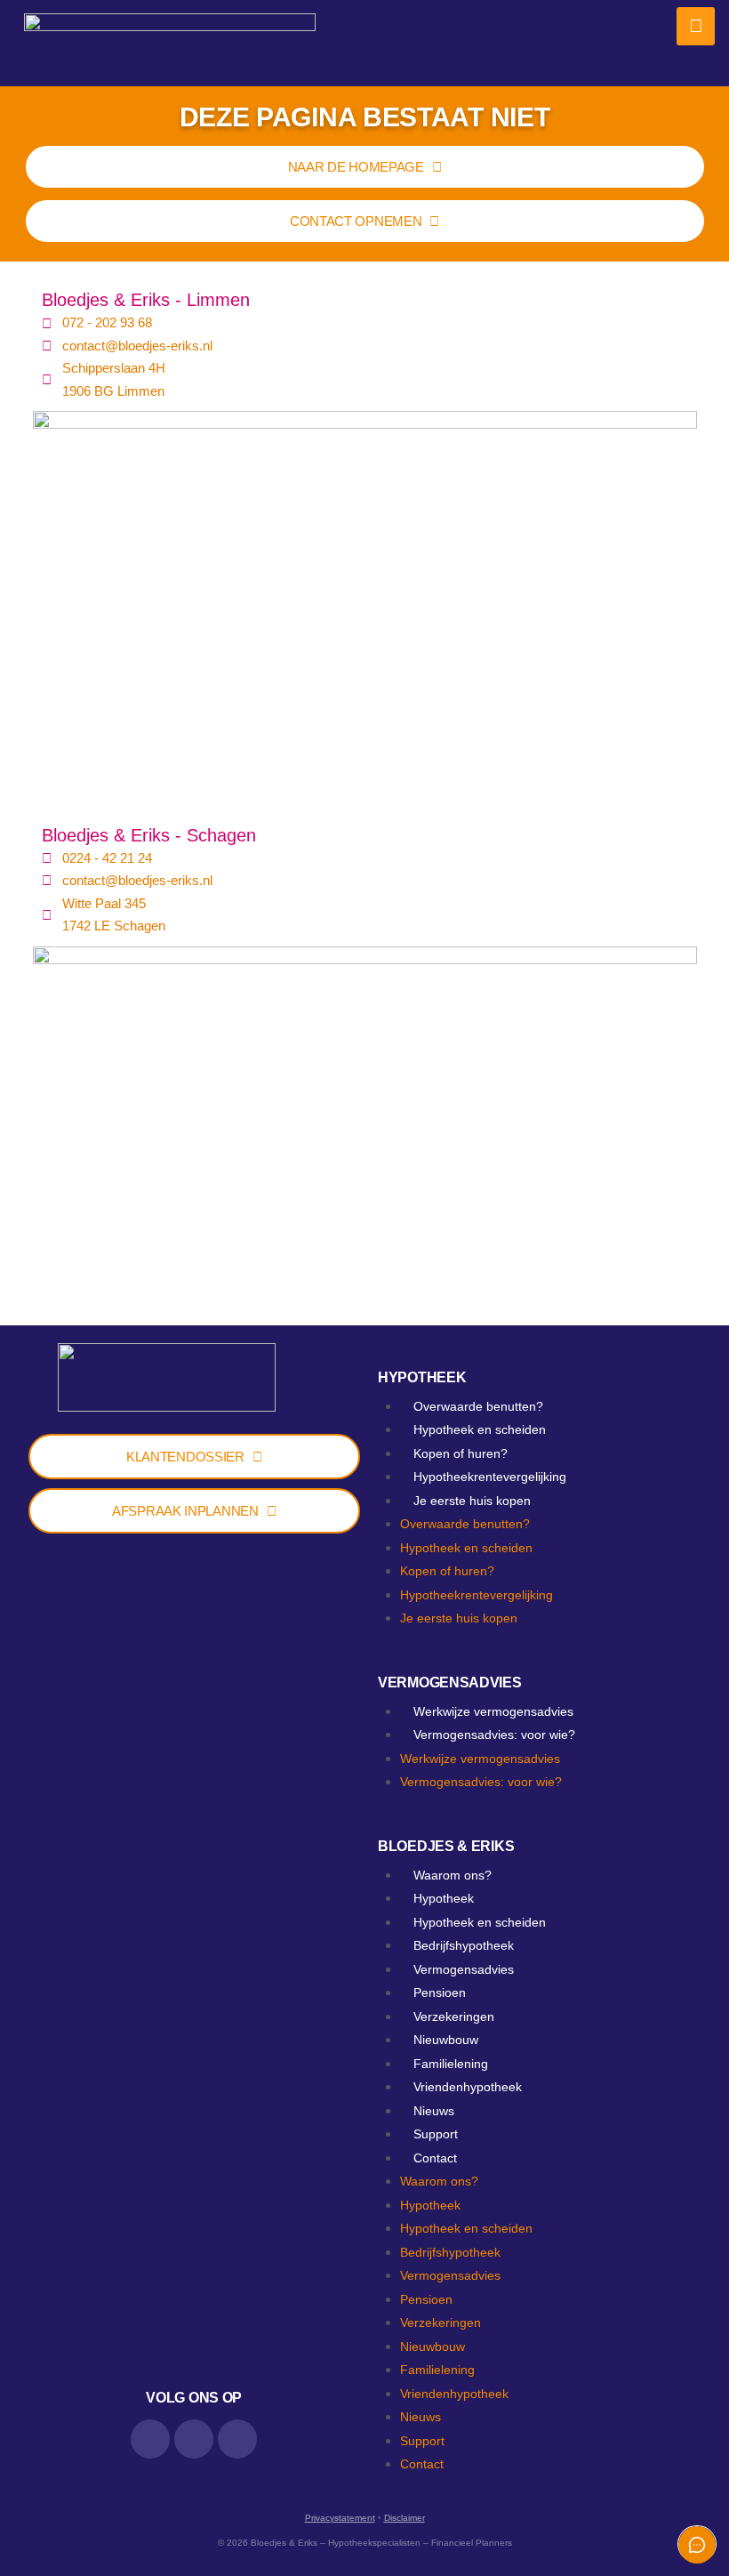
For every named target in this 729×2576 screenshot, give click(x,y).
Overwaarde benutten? (478, 1406)
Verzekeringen (454, 2017)
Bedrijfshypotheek (464, 1945)
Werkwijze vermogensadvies (493, 1711)
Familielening (451, 2064)
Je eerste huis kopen (472, 1501)
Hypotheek (422, 1377)
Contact (435, 2158)
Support (436, 2134)
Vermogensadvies (450, 1682)
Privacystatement (340, 2518)
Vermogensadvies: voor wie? (494, 1735)
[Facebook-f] (194, 2439)
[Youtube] (237, 2439)
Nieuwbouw (446, 2040)
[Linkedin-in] (150, 2439)
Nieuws (434, 2111)
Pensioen (440, 1992)
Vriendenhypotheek (468, 2087)
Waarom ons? (453, 1875)
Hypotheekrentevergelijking (490, 1477)
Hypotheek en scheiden (480, 1429)
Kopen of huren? (461, 1453)
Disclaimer (405, 2518)
